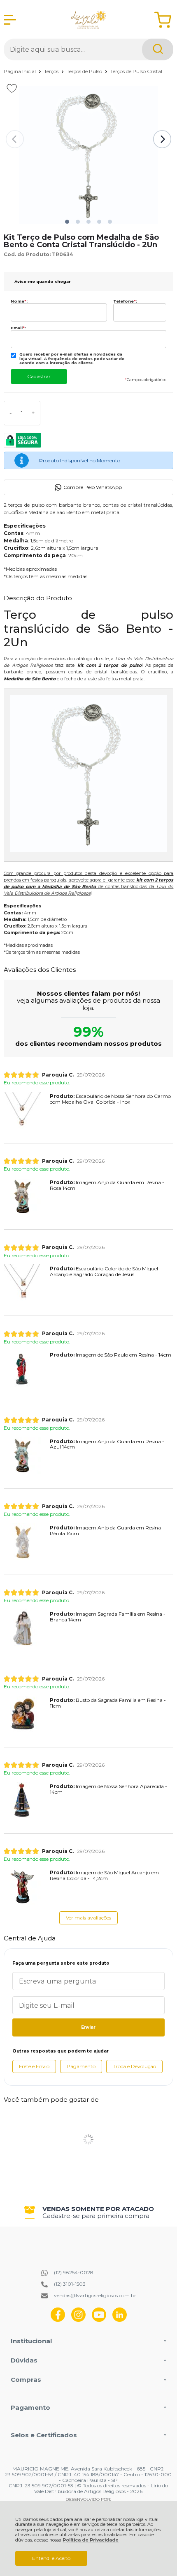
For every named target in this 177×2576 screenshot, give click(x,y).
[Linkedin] (120, 2320)
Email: (18, 328)
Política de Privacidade (91, 2540)
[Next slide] (162, 139)
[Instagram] (78, 2320)
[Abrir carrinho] (163, 20)
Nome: (19, 301)
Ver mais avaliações (88, 1918)
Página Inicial (20, 71)
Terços (52, 71)
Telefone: (125, 301)
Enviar (88, 2027)
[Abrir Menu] (10, 20)
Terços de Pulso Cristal (136, 71)
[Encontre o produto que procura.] (158, 49)
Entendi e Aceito (51, 2558)
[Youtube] (99, 2320)
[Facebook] (58, 2320)
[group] (89, 2212)
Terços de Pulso (85, 71)
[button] (67, 222)
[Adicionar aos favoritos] (12, 88)
